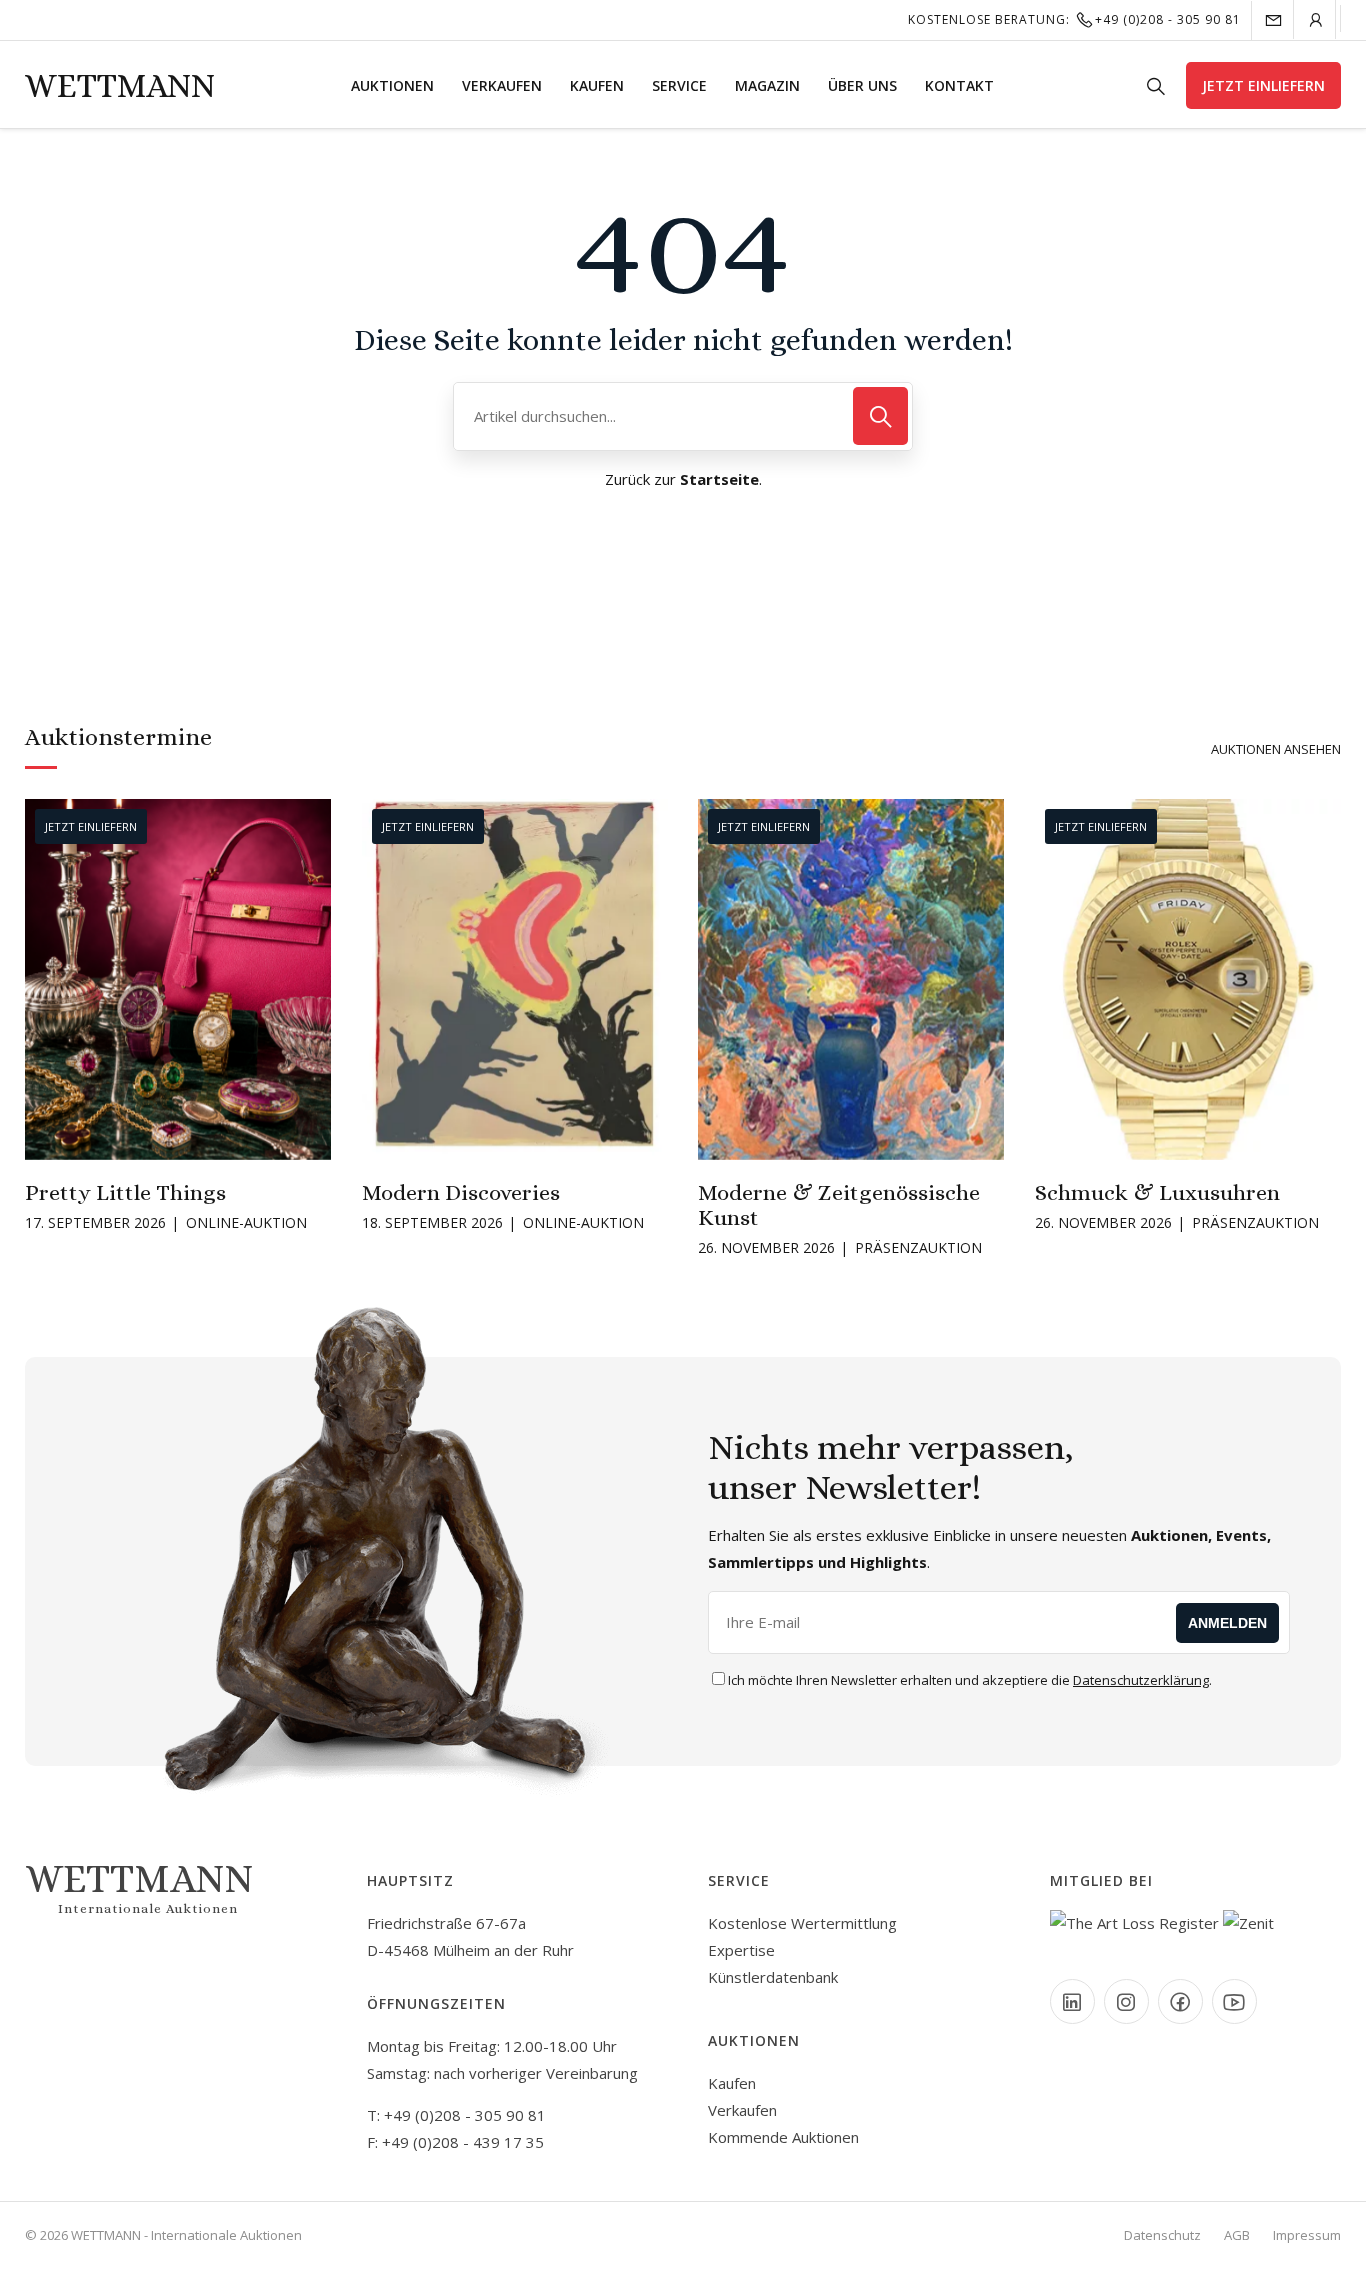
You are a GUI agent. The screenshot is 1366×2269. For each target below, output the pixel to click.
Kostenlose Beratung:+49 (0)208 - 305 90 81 (1074, 19)
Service (679, 85)
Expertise (741, 1950)
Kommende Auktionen (783, 2137)
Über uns (862, 85)
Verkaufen (502, 85)
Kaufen (597, 85)
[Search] (880, 416)
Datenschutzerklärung (1141, 1680)
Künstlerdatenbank (773, 1977)
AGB (1237, 2235)
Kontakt (959, 85)
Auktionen (392, 85)
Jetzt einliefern (1263, 85)
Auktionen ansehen (1276, 749)
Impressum (1307, 2235)
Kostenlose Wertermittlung (802, 1923)
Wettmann (120, 85)
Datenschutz (1162, 2235)
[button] (39, 988)
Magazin (767, 85)
